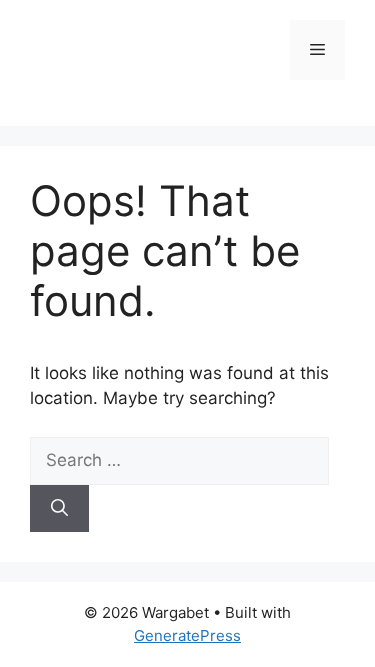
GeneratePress (187, 635)
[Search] (59, 509)
